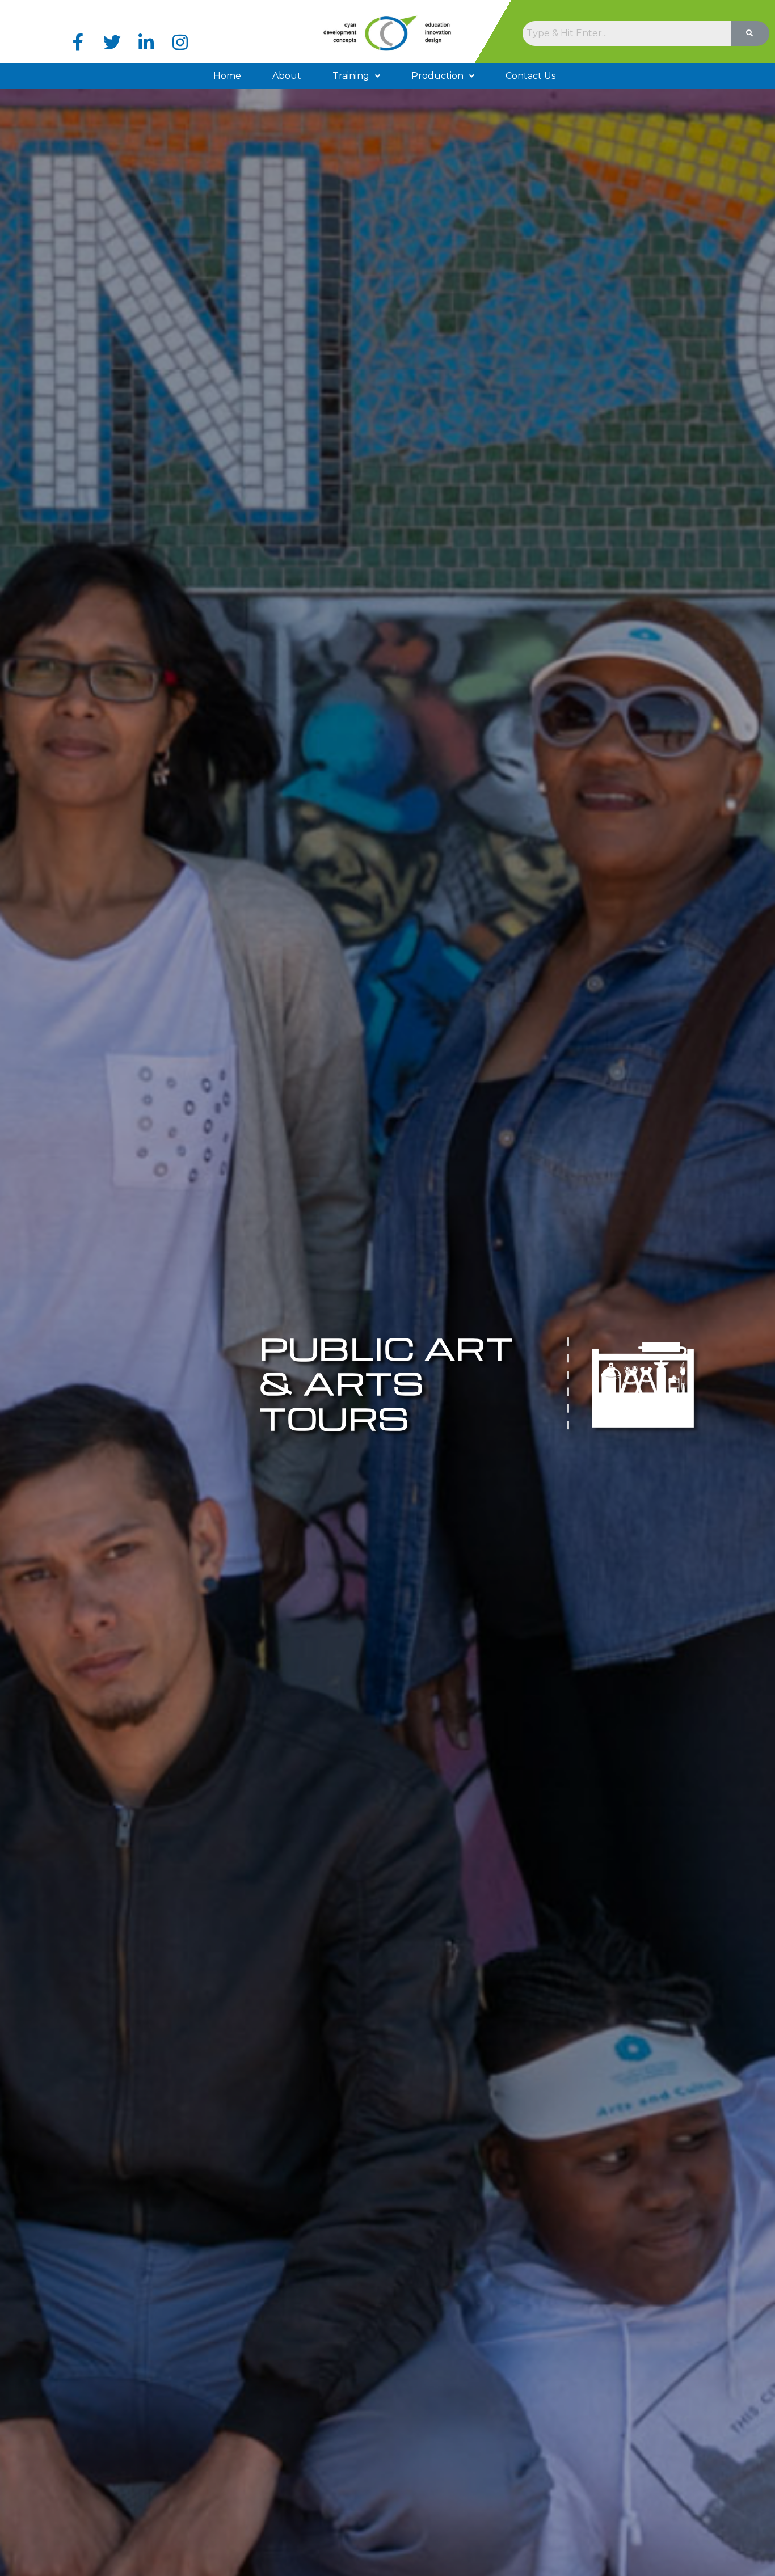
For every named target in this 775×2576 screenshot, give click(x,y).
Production (437, 76)
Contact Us (530, 76)
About (287, 76)
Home (227, 76)
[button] (356, 76)
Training (351, 76)
